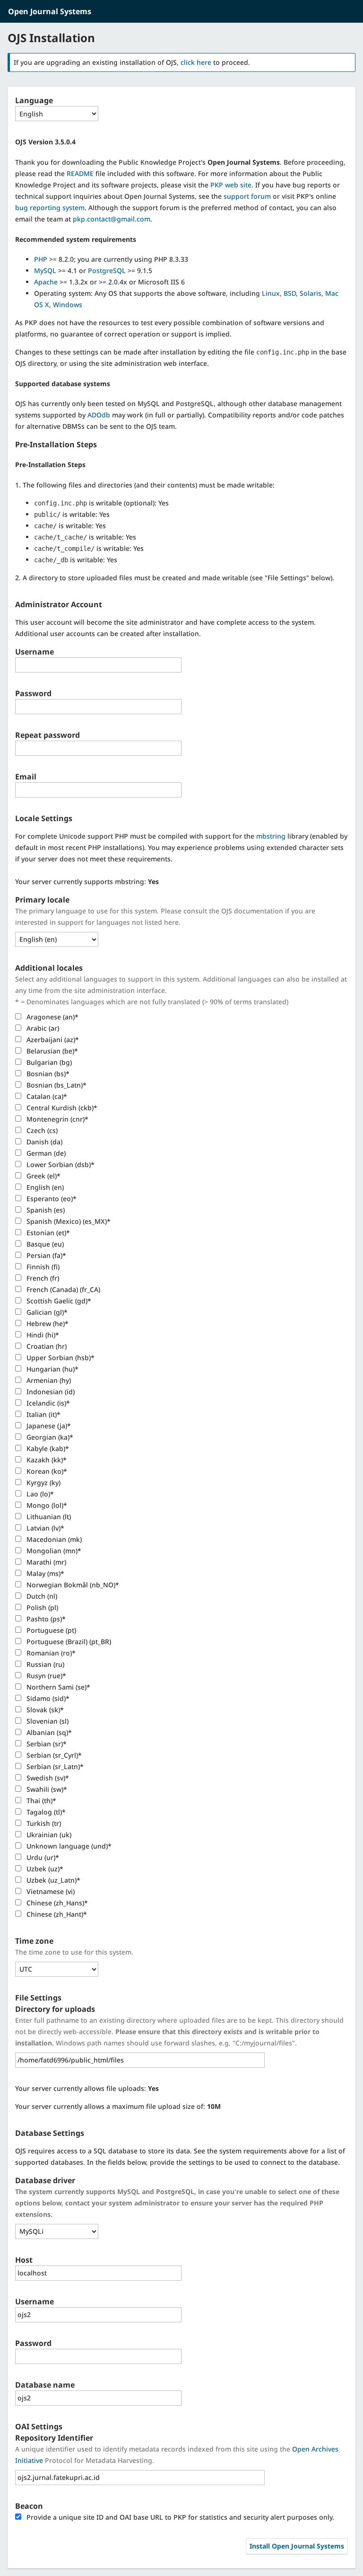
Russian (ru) (44, 1664)
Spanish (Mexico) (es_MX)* (68, 1221)
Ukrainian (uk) (48, 1835)
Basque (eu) (44, 1244)
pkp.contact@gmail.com (112, 219)
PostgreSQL (107, 270)
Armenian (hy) (48, 1380)
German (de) (45, 1153)
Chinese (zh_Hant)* (56, 1914)
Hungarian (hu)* (52, 1369)
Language (34, 100)
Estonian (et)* (47, 1233)
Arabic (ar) (42, 1028)
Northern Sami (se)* (57, 1687)
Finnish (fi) (42, 1267)
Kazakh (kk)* (46, 1460)
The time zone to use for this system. (74, 1952)
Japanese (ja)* (48, 1426)
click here (196, 62)
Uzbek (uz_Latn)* (52, 1880)
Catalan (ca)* (46, 1096)
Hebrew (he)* (47, 1323)
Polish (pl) (41, 1607)
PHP (41, 259)
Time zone (34, 1941)
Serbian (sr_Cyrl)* (53, 1755)
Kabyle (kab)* (47, 1448)
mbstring (271, 836)
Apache (46, 282)
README (80, 173)
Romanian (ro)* (50, 1653)
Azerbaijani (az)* (52, 1040)
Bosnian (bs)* (47, 1074)
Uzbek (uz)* (44, 1869)
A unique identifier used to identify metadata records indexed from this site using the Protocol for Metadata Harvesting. (177, 2455)
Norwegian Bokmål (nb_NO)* (72, 1585)
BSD (290, 293)
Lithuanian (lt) (48, 1517)
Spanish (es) (45, 1210)
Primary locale (42, 900)
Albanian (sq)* (48, 1732)
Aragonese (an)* (52, 1017)
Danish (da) (43, 1142)
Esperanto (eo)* (51, 1199)
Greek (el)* (43, 1176)
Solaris (311, 293)
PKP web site (231, 185)
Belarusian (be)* (51, 1051)
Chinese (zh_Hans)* (56, 1903)
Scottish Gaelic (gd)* (58, 1301)
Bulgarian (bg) (48, 1062)
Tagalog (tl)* (45, 1812)
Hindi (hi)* (42, 1335)
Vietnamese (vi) (50, 1891)
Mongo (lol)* (46, 1505)
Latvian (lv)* (44, 1528)
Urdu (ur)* (42, 1857)
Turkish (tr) (43, 1823)
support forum (247, 196)
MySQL (45, 270)
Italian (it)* (43, 1414)
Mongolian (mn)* (53, 1551)
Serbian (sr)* (46, 1744)
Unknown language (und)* (68, 1846)
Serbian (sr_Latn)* (54, 1766)
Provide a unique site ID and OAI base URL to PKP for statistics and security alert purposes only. (179, 2517)
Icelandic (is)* (47, 1403)
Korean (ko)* (46, 1471)
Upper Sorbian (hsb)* (60, 1358)
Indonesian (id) (50, 1392)
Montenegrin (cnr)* (56, 1119)
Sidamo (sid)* (47, 1698)
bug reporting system (50, 208)
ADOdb (99, 415)
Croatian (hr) (46, 1346)
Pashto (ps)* (45, 1619)
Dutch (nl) (41, 1596)
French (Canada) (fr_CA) (62, 1289)
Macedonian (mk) (53, 1539)
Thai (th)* (40, 1801)
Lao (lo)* (39, 1494)
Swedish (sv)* (47, 1778)
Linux (271, 293)
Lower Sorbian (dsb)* (60, 1164)
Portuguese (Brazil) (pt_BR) (68, 1642)
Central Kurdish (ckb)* (61, 1108)
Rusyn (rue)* (45, 1676)
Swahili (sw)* (46, 1789)
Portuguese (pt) (50, 1630)
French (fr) (42, 1278)
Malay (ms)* (44, 1573)
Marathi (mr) (45, 1562)
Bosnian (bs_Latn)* (56, 1085)
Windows (68, 305)
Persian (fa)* (45, 1255)
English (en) (44, 1187)
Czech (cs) (41, 1130)
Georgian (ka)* (49, 1437)
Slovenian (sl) (47, 1721)
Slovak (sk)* (44, 1710)
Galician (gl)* (46, 1312)
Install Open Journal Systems (297, 2546)
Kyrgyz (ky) (43, 1483)
